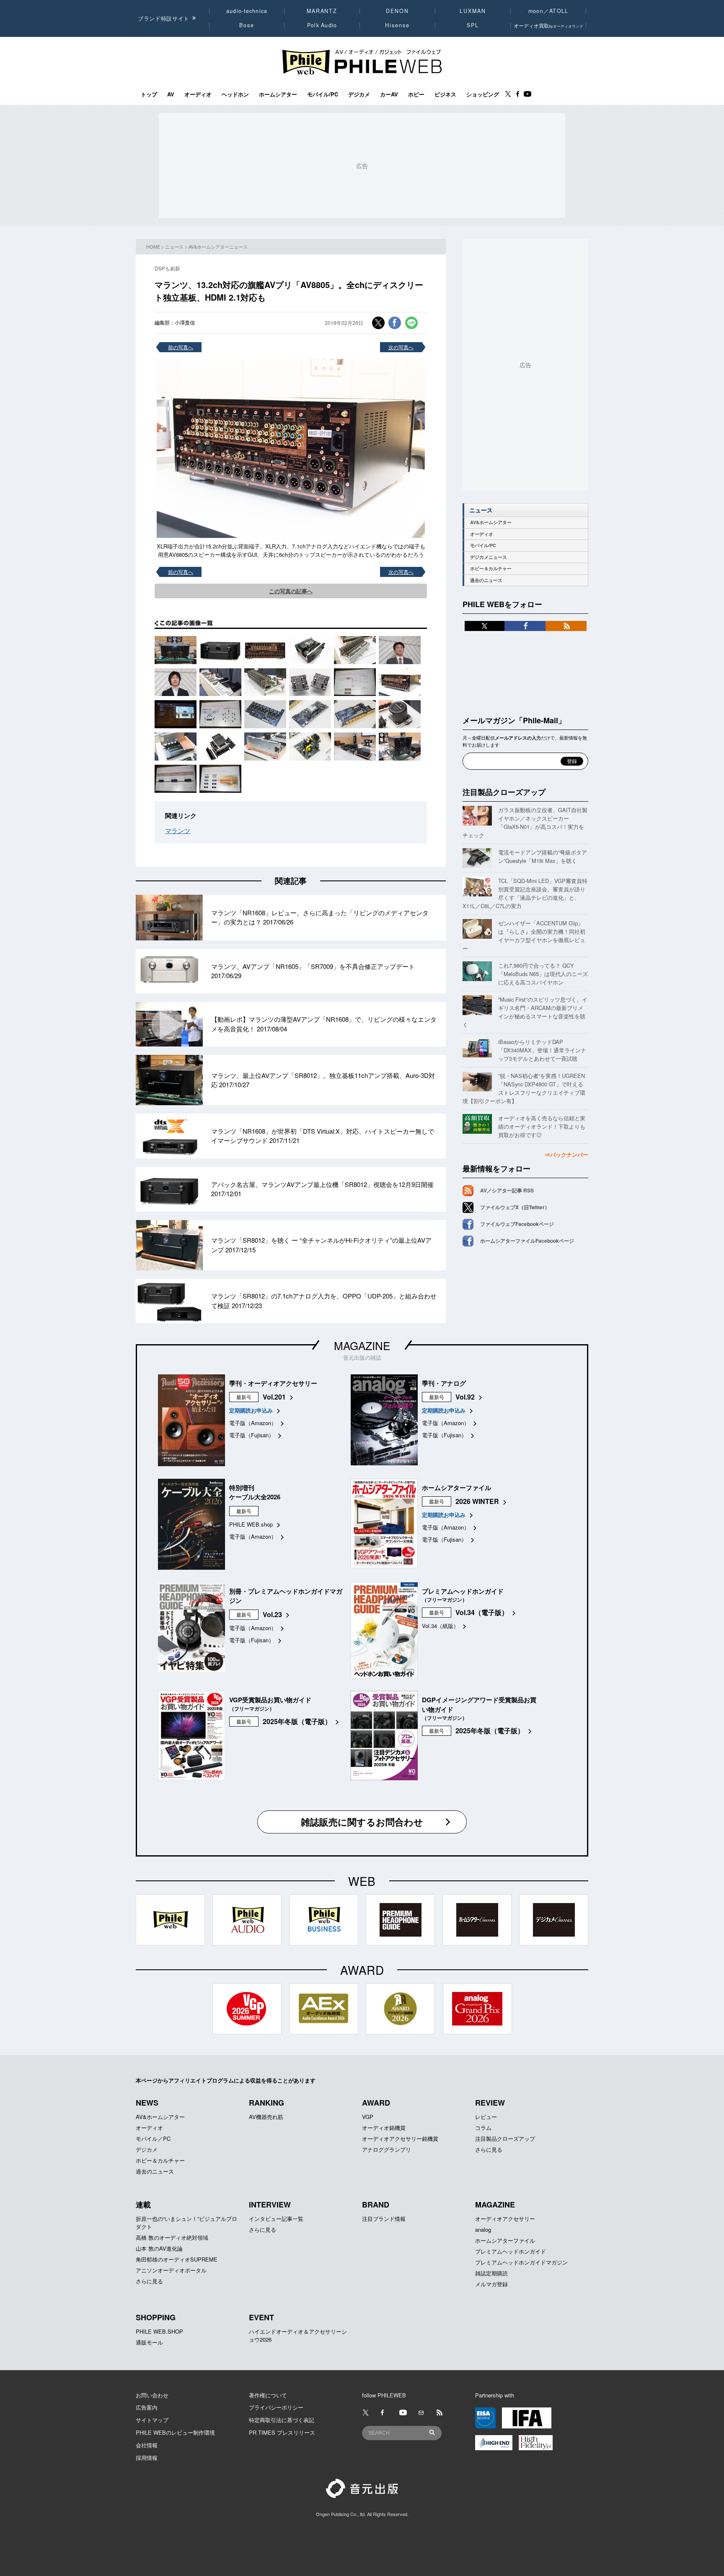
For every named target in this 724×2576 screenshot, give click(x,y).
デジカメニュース (489, 557)
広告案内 (147, 2407)
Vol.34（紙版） (440, 1626)
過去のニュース (486, 580)
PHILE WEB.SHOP (159, 2331)
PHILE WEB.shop (251, 1524)
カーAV (389, 94)
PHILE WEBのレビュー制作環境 (175, 2432)
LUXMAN (473, 11)
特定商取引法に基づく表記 (282, 2420)
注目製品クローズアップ (504, 792)
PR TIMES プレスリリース (282, 2432)
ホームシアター (278, 94)
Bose (247, 25)
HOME (153, 247)
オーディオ (198, 94)
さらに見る (489, 2149)
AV (171, 94)
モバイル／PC (153, 2138)
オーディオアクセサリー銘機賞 (400, 2138)
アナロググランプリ (387, 2149)
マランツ (178, 830)
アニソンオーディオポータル (171, 2270)
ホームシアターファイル (505, 2240)
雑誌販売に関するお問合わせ (362, 1822)
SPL (473, 25)
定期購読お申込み (251, 1410)
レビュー (486, 2117)
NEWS (147, 2103)
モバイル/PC (323, 94)
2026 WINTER (477, 1501)
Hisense (397, 25)
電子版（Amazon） (253, 1423)
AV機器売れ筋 (266, 2117)
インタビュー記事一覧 (276, 2219)
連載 (143, 2205)
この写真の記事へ (291, 591)
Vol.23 (272, 1614)
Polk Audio (322, 25)
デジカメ (359, 94)
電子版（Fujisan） (252, 1435)
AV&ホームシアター (491, 522)
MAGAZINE (362, 1345)
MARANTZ (322, 11)
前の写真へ (181, 347)
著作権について (268, 2395)
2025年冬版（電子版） (297, 1721)
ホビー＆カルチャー (491, 568)
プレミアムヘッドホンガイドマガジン (521, 2262)
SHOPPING (156, 2317)
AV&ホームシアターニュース (218, 247)
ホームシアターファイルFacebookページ (527, 1241)
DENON (397, 11)
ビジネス (445, 94)
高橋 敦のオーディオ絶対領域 (172, 2237)
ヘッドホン (235, 94)
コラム (483, 2128)
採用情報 (147, 2458)
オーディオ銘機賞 (384, 2128)
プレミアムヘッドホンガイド (511, 2251)
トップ (149, 94)
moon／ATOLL (548, 11)
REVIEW (490, 2103)
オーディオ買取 (548, 25)
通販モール (149, 2342)
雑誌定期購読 (491, 2273)
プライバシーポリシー (276, 2407)
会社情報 (147, 2445)
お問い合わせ (152, 2395)
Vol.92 (465, 1397)
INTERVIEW (270, 2205)
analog (483, 2229)
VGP (368, 2117)
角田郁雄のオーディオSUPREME (177, 2259)
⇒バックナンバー (566, 1154)
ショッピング (483, 94)
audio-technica (247, 11)
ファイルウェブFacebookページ (517, 1224)
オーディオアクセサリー (505, 2219)
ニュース (174, 247)
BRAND (376, 2205)
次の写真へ (401, 347)
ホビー (416, 94)
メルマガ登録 (491, 2284)
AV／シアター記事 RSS (507, 1190)
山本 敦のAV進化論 (159, 2248)
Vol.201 (274, 1397)
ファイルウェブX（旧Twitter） (515, 1207)
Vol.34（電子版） (482, 1612)
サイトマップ (152, 2420)
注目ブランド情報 (384, 2219)
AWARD (376, 2103)
